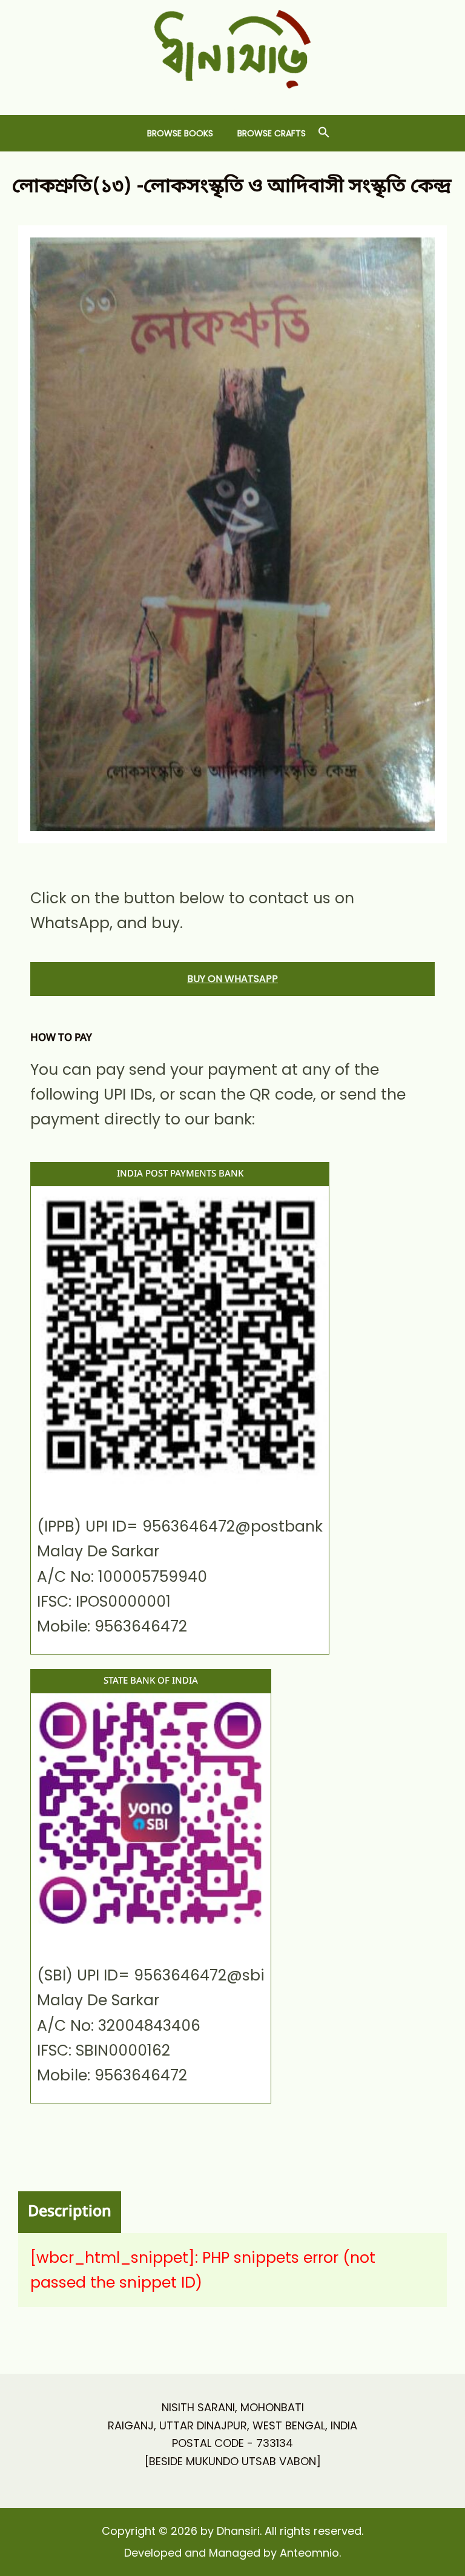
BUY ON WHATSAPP (232, 979)
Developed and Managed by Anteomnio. (232, 2553)
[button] (324, 133)
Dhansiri (233, 98)
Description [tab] (70, 2212)
